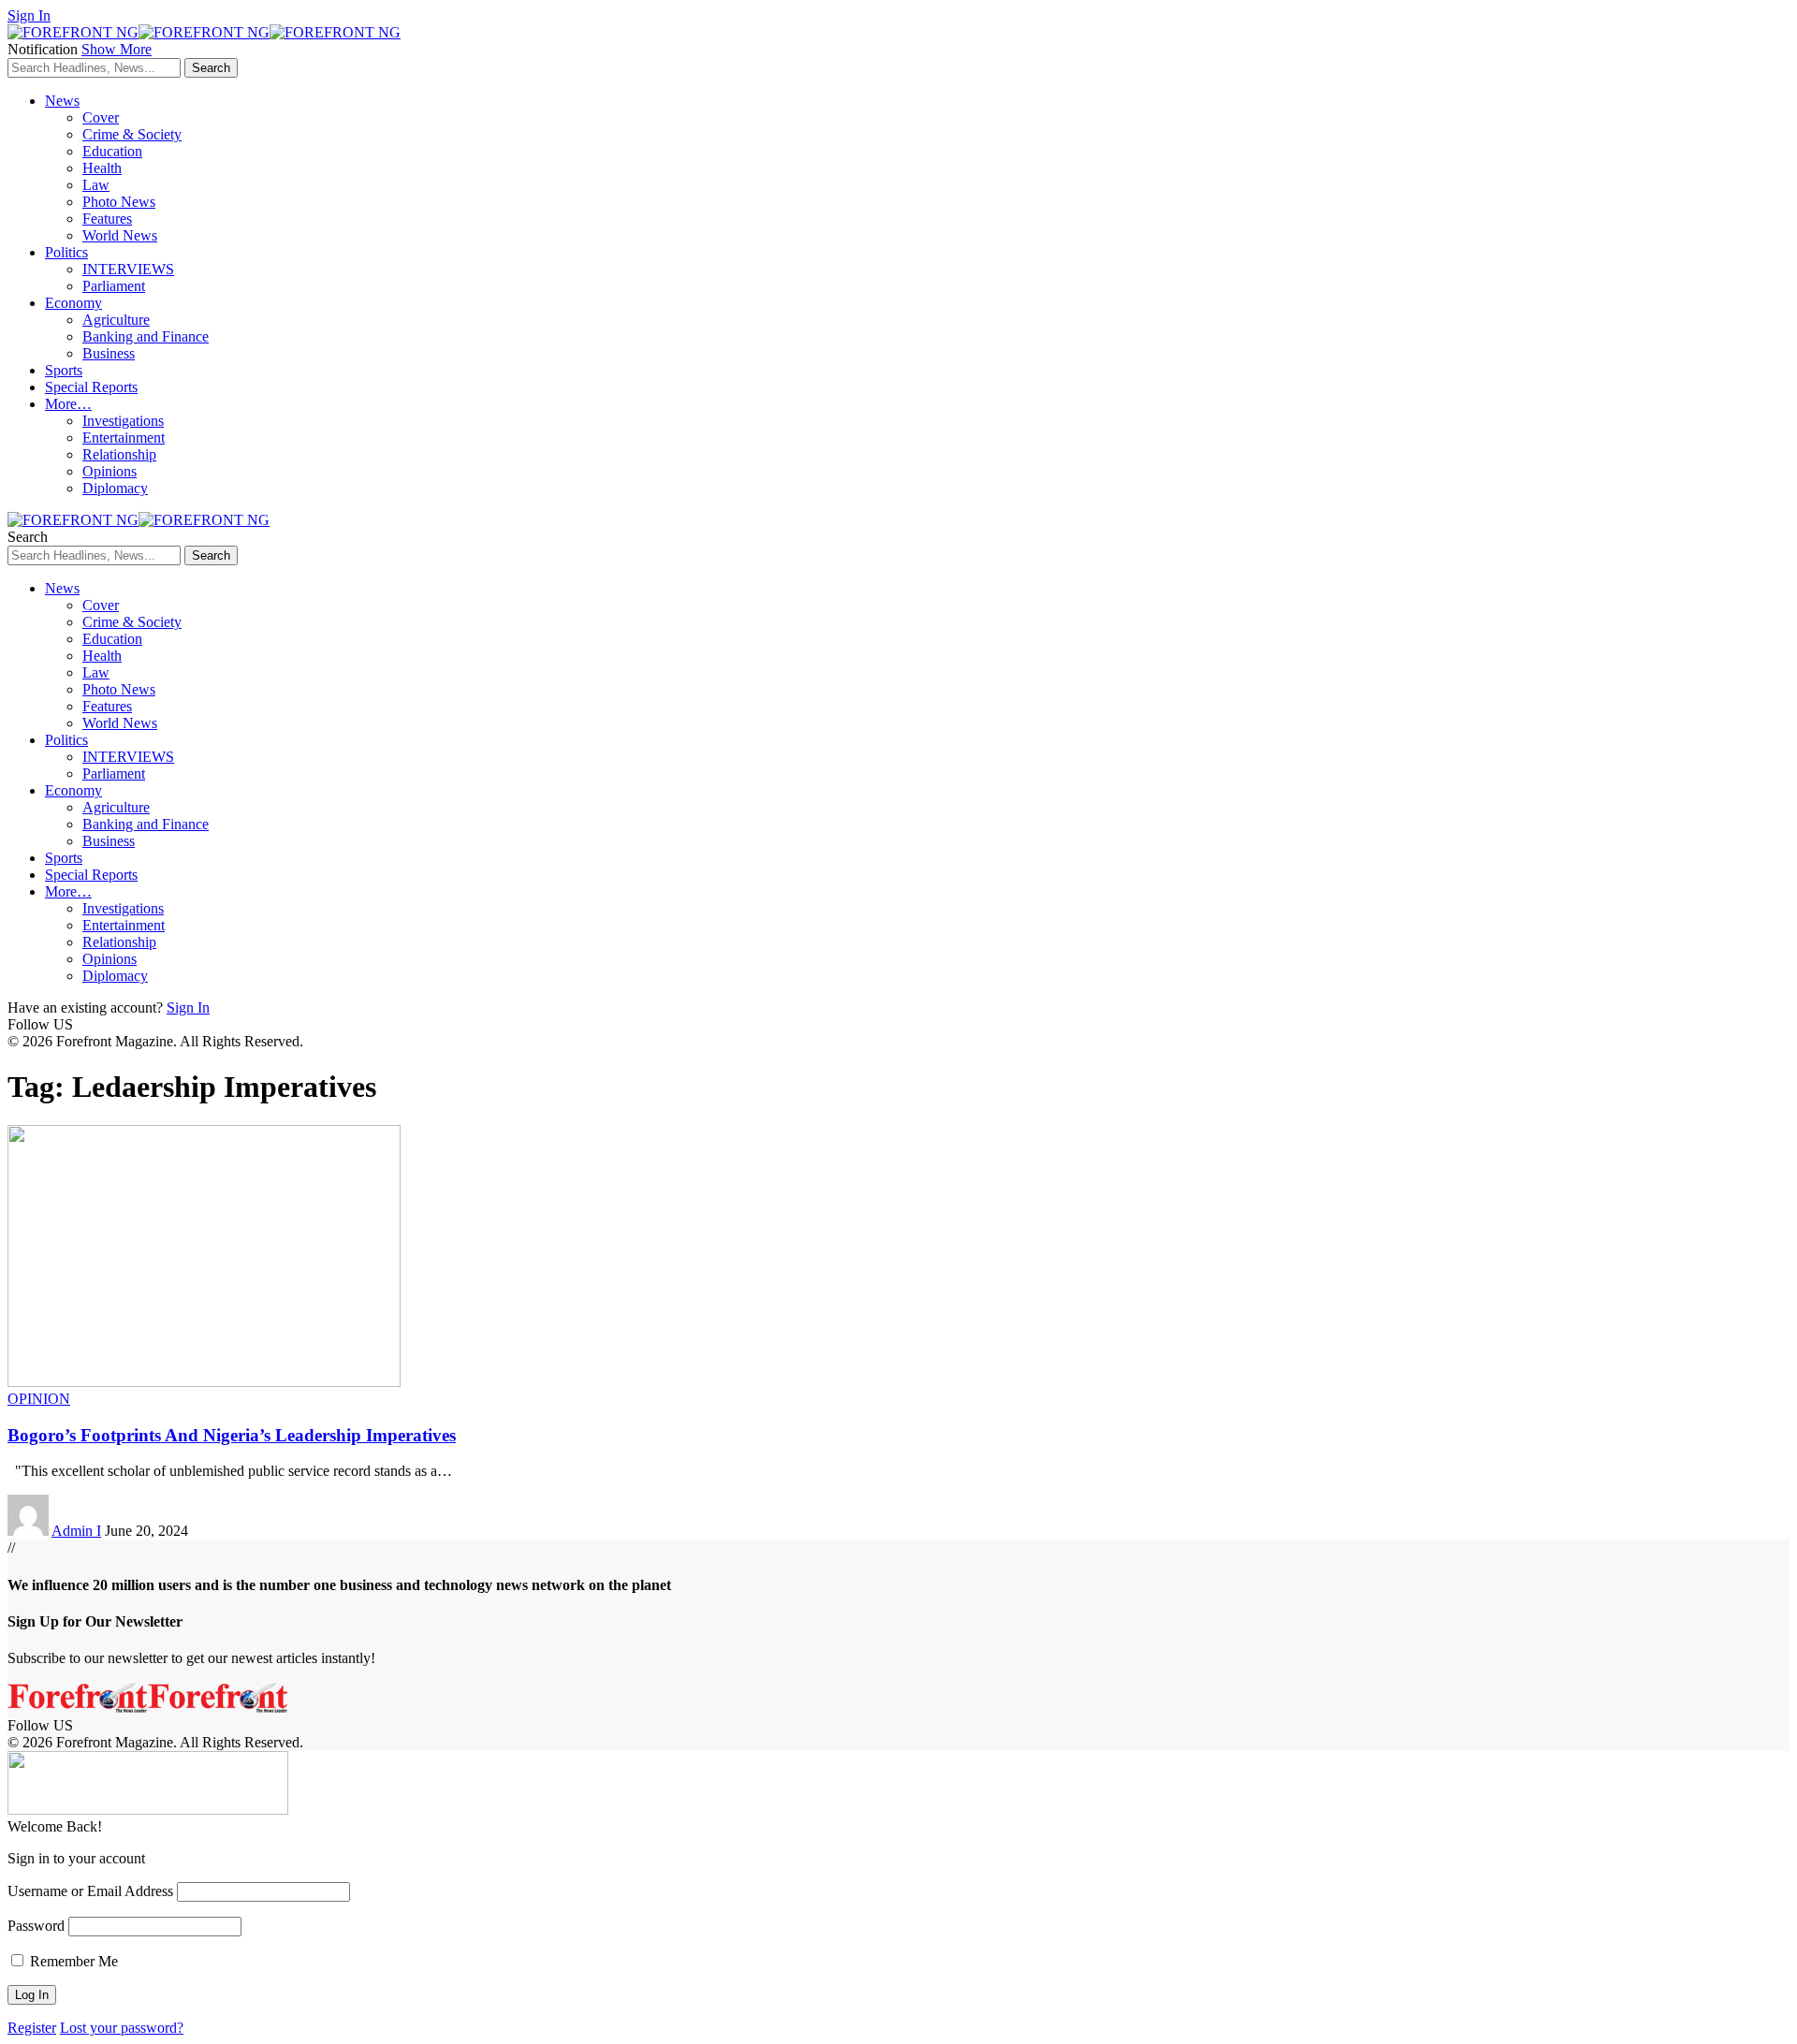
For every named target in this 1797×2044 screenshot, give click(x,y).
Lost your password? (122, 2028)
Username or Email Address (90, 1891)
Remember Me (72, 1961)
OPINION (39, 1399)
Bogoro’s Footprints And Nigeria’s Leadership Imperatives (232, 1435)
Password (36, 1926)
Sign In (188, 1007)
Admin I (76, 1531)
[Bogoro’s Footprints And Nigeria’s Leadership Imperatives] (204, 1382)
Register (32, 2028)
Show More (117, 49)
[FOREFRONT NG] (204, 32)
